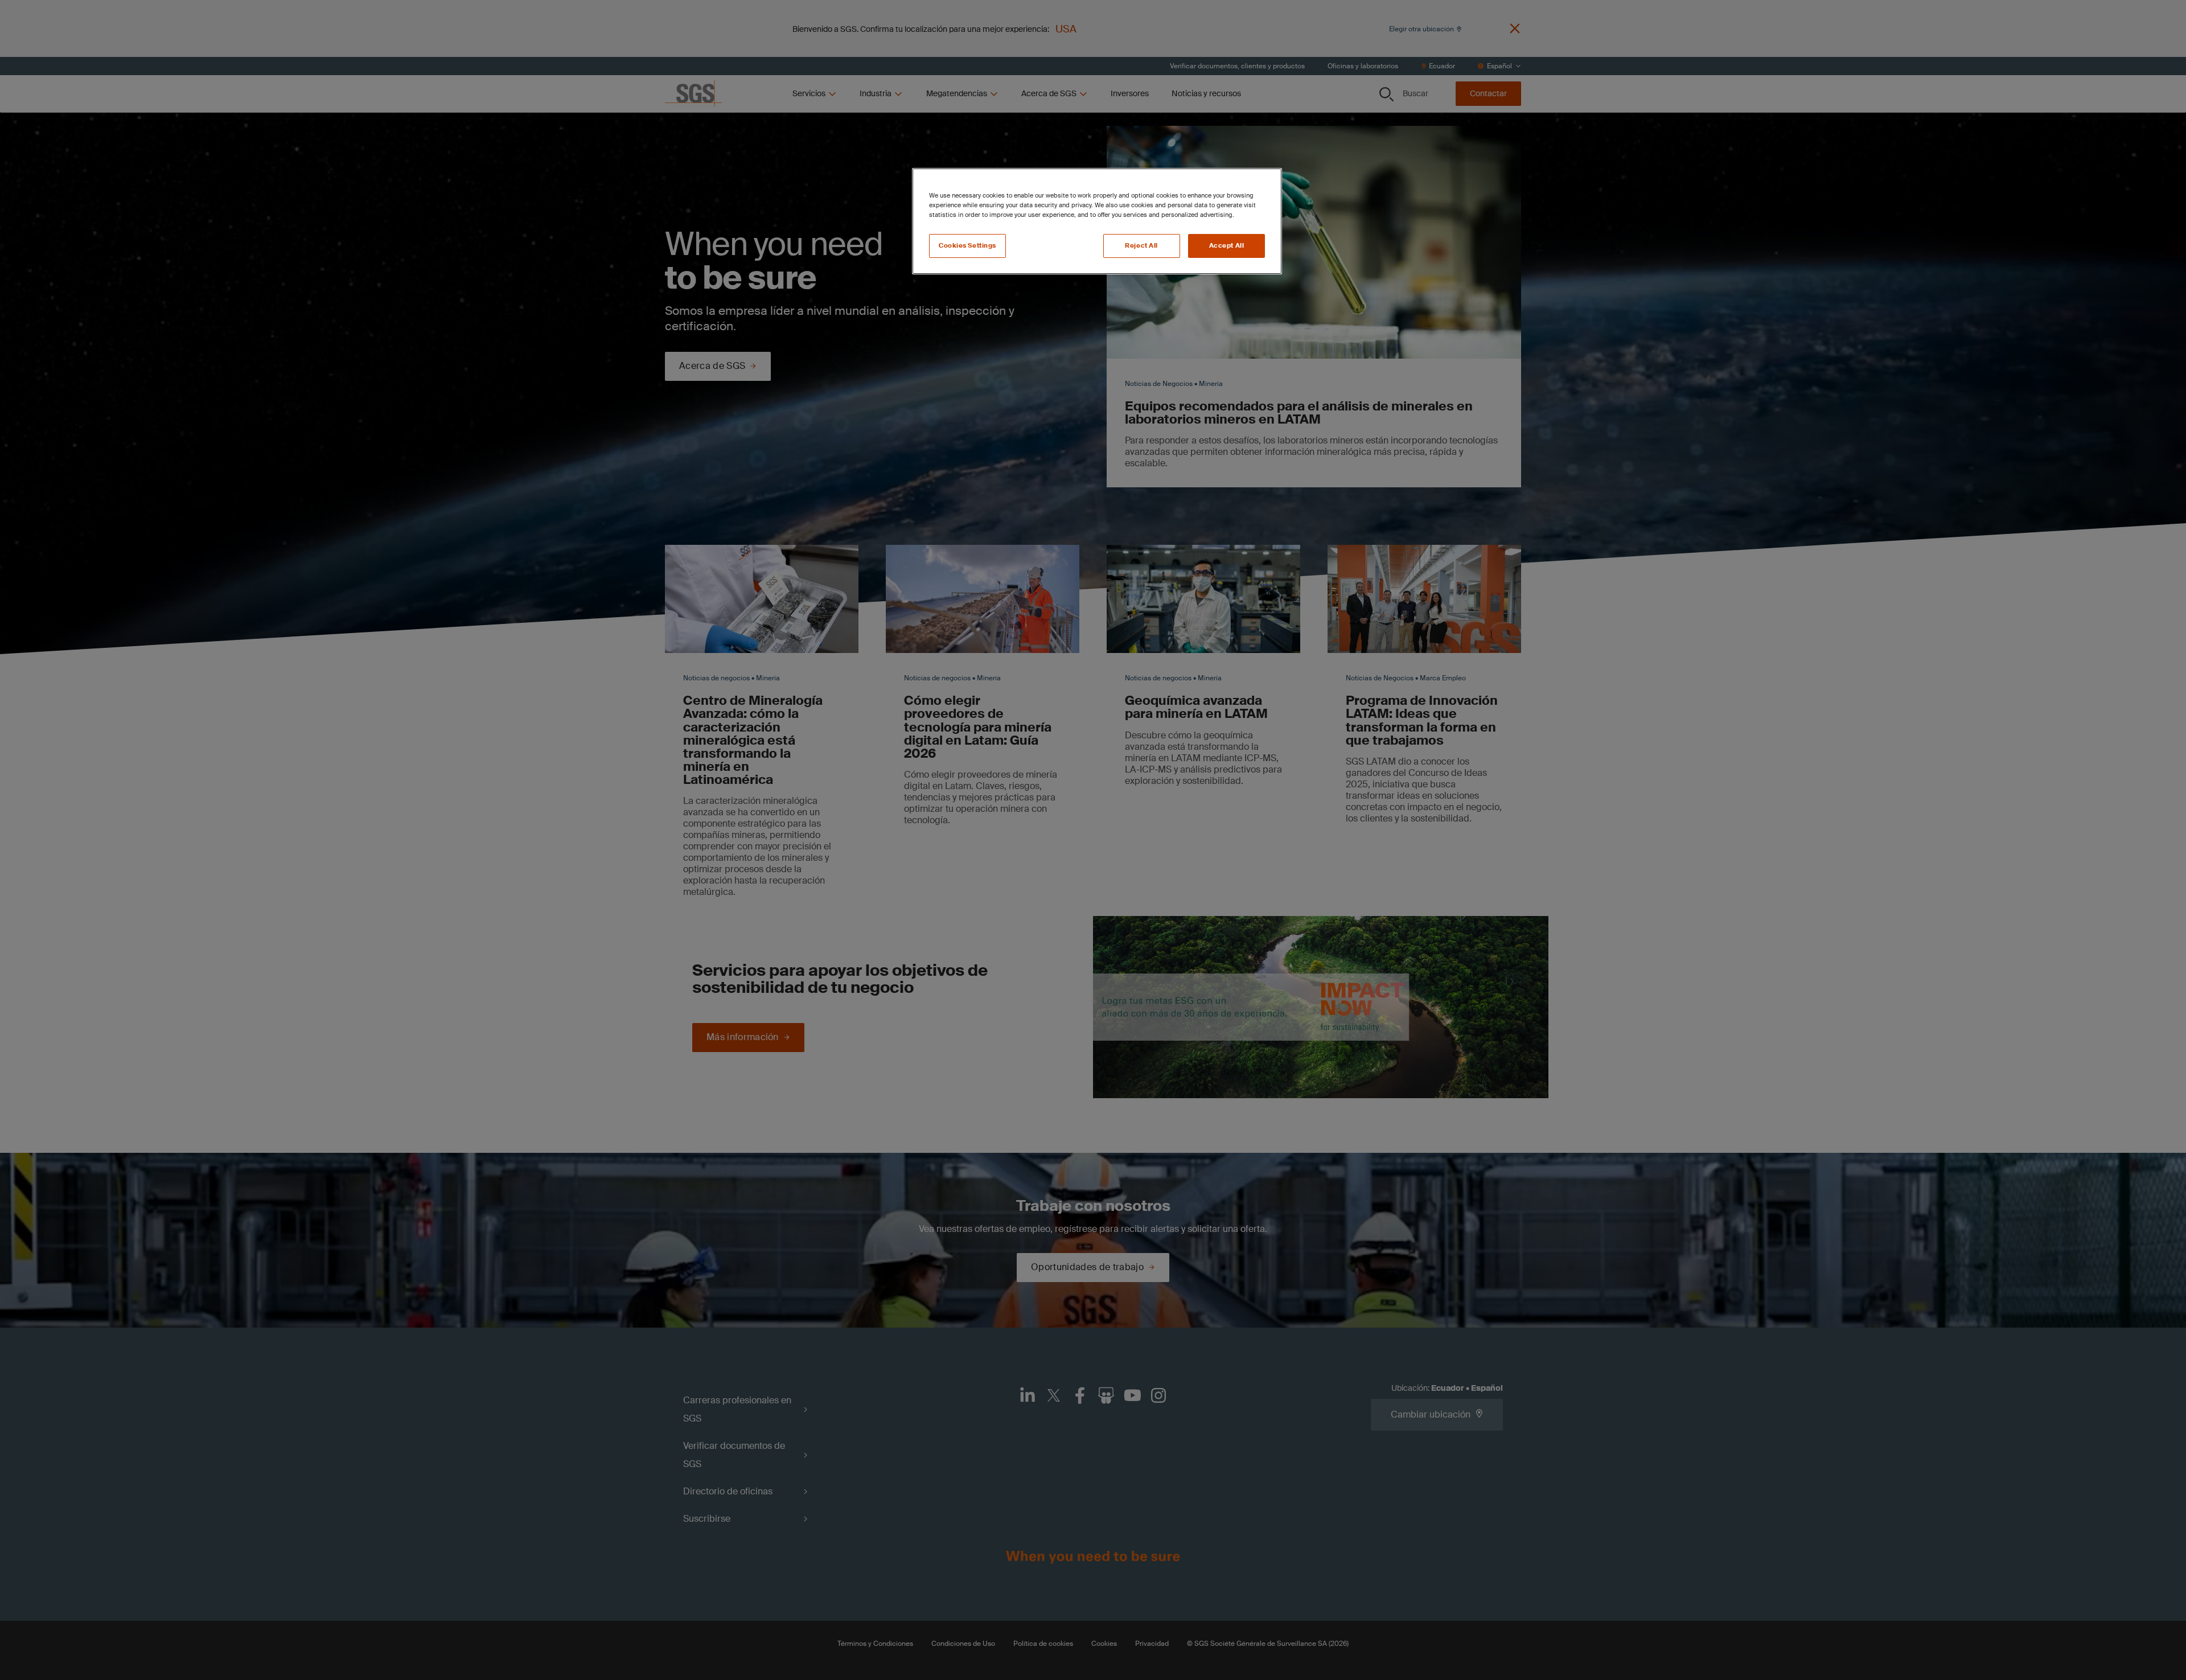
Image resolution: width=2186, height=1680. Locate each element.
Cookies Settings (967, 246)
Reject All (1141, 246)
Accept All (1227, 246)
